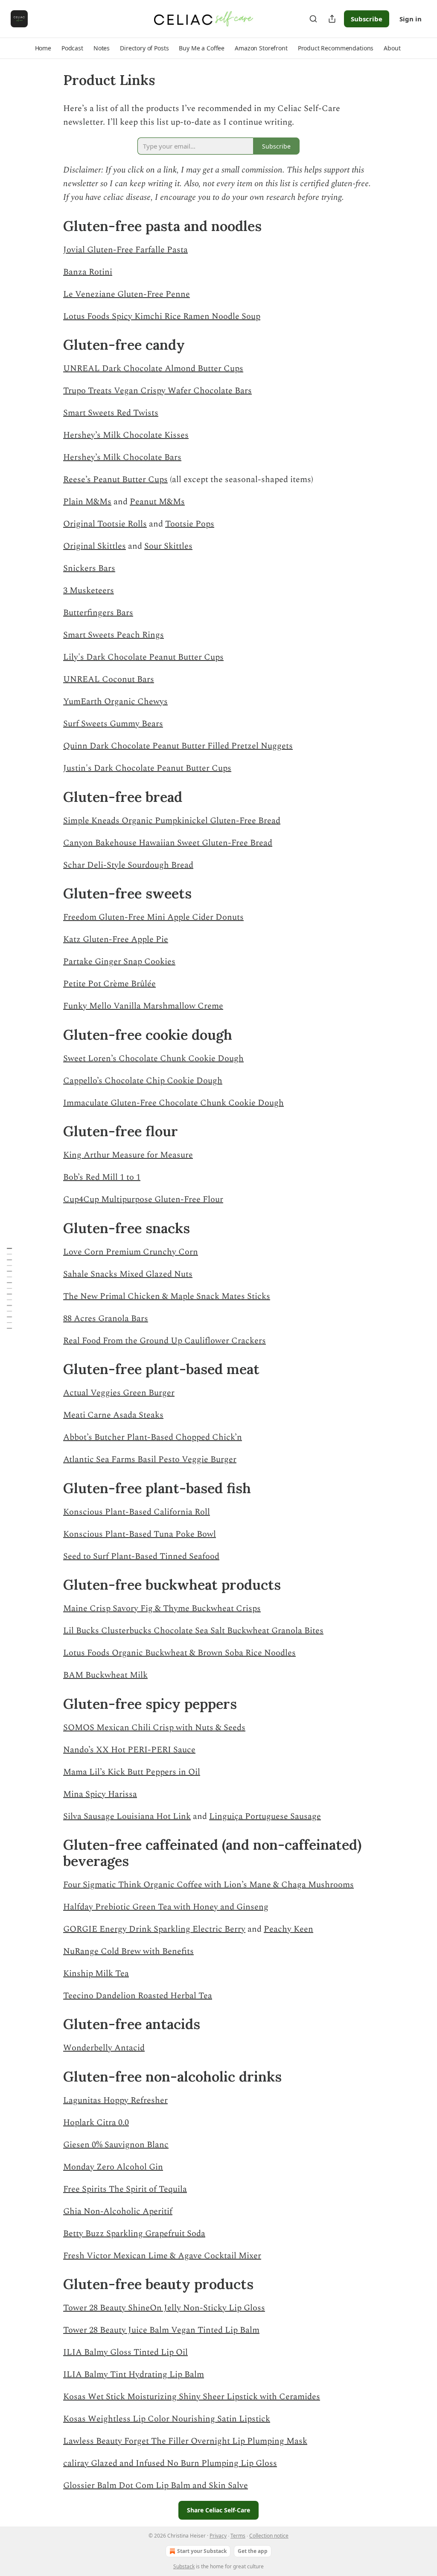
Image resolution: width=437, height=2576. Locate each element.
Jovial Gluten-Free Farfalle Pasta (125, 250)
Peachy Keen (288, 1929)
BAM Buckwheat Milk (105, 1675)
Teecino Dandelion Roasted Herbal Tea (138, 1996)
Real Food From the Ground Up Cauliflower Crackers (165, 1341)
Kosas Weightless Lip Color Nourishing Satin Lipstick (167, 2419)
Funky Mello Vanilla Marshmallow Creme (143, 1006)
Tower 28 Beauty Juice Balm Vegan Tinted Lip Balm (161, 2330)
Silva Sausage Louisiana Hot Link (127, 1816)
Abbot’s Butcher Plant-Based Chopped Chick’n (153, 1437)
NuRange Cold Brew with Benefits (128, 1951)
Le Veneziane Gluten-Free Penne (127, 294)
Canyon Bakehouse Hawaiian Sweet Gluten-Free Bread (168, 843)
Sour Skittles (168, 546)
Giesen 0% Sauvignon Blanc (116, 2145)
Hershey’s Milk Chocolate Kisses (126, 435)
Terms (238, 2536)
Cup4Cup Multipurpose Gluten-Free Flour (143, 1199)
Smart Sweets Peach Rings (114, 635)
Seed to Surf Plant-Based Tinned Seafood (141, 1556)
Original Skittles (95, 546)
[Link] (51, 226)
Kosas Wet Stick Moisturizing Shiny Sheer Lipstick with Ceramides (192, 2397)
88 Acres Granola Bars (106, 1319)
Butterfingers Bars (98, 613)
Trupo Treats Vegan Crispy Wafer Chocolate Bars (157, 391)
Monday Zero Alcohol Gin (113, 2167)
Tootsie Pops (190, 524)
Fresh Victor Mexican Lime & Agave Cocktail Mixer (162, 2256)
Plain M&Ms (87, 502)
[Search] (313, 19)
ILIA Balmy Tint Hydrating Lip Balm (134, 2374)
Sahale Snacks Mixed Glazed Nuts (128, 1274)
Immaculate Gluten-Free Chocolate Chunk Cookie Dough (173, 1103)
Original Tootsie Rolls (105, 524)
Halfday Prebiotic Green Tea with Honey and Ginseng (166, 1907)
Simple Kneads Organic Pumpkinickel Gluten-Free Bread (172, 821)
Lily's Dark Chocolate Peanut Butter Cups (143, 657)
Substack (184, 2566)
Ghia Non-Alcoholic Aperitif (118, 2211)
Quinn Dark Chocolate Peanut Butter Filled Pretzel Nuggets (178, 746)
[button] (43, 48)
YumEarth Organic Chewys (115, 702)
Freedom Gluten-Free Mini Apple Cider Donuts (153, 917)
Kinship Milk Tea (96, 1974)
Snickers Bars (89, 568)
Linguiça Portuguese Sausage (265, 1816)
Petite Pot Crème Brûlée (109, 984)
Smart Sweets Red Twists (111, 413)
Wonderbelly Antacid (104, 2048)
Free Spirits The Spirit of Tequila (125, 2189)
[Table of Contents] (9, 1288)
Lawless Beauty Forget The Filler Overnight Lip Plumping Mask (185, 2441)
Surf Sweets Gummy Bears (113, 724)
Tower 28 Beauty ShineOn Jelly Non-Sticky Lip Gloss (164, 2308)
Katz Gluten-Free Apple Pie (116, 939)
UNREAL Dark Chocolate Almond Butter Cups (153, 368)
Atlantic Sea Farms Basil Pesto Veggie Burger (150, 1459)
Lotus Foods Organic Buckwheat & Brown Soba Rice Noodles (179, 1653)
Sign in (411, 19)
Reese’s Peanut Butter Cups (115, 480)
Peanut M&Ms (157, 502)
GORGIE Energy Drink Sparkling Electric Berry (154, 1929)
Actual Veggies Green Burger (119, 1393)
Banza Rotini (88, 272)
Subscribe (367, 19)
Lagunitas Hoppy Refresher (115, 2100)
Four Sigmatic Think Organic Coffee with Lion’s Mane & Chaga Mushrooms (208, 1885)
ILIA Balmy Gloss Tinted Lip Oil (125, 2352)
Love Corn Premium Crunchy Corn (131, 1252)
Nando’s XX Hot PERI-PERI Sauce (129, 1750)
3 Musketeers (89, 591)
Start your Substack (202, 2551)
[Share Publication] (332, 19)
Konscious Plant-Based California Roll (137, 1512)
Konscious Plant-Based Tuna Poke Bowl (140, 1534)
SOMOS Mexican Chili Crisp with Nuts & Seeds (154, 1728)
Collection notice (269, 2536)
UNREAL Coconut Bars (109, 679)
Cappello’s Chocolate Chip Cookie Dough (143, 1081)
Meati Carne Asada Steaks (113, 1415)
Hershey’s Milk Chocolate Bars (122, 457)
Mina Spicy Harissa (100, 1794)
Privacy (218, 2536)
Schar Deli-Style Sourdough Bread (128, 865)
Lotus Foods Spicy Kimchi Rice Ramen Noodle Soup (162, 316)
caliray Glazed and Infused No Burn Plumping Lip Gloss (170, 2463)
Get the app (253, 2551)
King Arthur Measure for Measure (128, 1155)
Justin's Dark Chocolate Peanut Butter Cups (147, 768)
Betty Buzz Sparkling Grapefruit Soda (134, 2234)
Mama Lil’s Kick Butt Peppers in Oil (132, 1772)
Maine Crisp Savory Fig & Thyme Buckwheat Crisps (162, 1608)
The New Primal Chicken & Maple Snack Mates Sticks (167, 1296)
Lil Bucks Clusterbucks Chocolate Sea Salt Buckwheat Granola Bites (193, 1631)
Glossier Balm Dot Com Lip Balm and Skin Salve (156, 2485)
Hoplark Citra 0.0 (96, 2123)
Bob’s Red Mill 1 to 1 (102, 1177)
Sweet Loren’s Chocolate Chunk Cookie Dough (153, 1058)
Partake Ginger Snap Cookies (119, 962)
